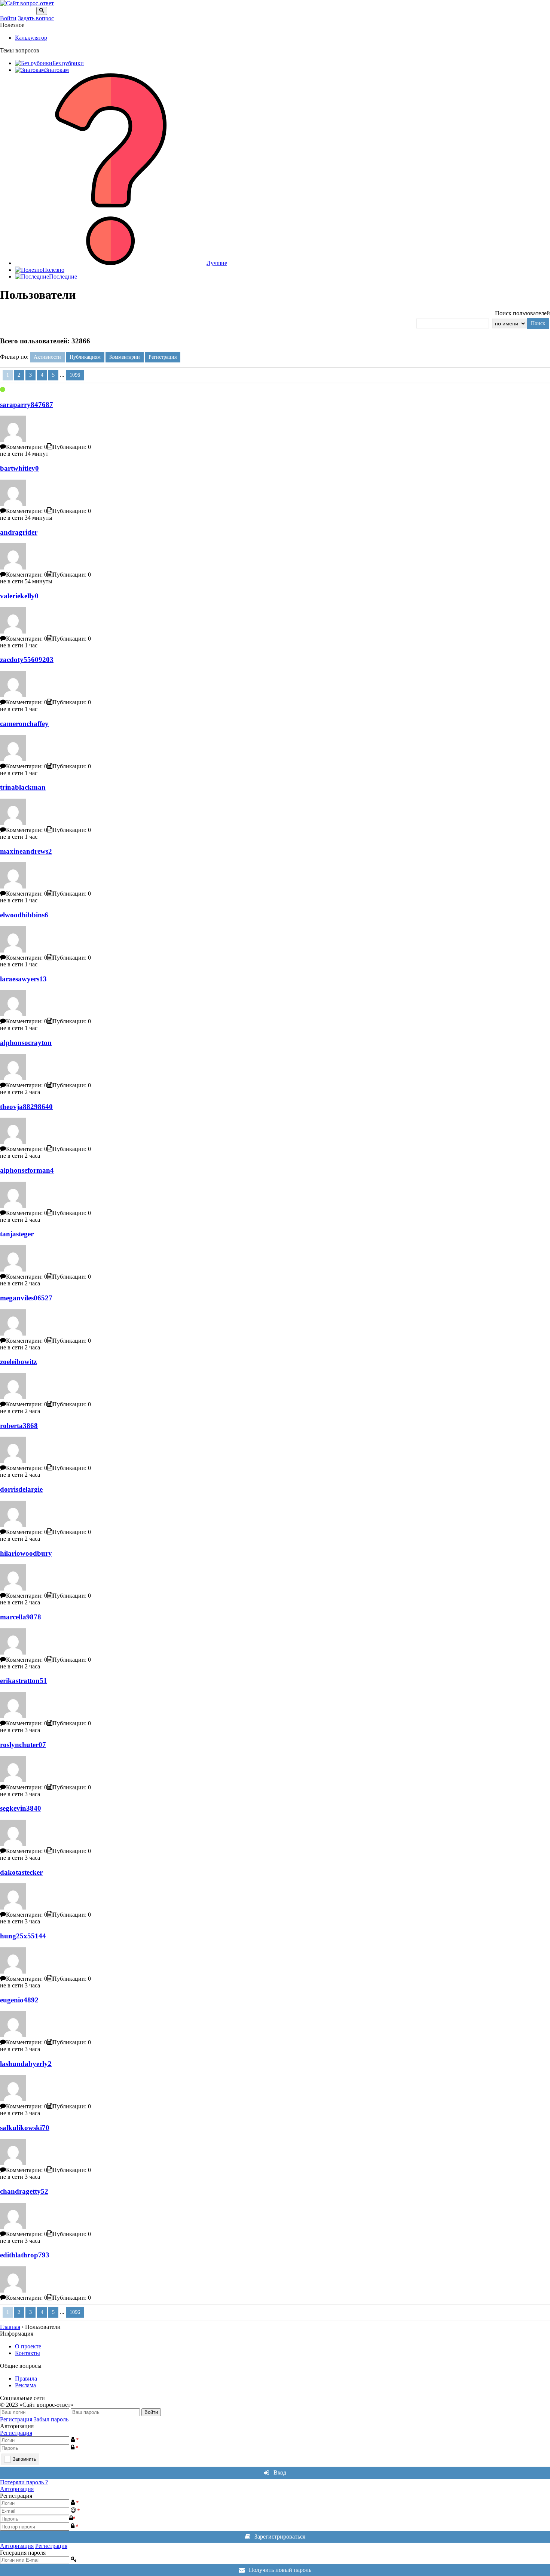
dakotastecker (21, 1872)
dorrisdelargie (21, 1489)
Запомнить (24, 2459)
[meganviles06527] (13, 1333)
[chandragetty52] (13, 2227)
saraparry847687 (27, 405)
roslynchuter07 (23, 1745)
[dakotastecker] (13, 1907)
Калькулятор (31, 38)
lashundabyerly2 (26, 2064)
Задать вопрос (36, 18)
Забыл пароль (51, 2419)
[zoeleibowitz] (13, 1397)
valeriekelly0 (19, 596)
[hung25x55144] (13, 1972)
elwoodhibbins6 (24, 915)
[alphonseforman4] (13, 1206)
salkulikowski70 (25, 2128)
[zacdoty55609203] (13, 695)
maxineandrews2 (26, 851)
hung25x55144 (23, 1936)
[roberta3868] (13, 1461)
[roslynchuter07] (13, 1780)
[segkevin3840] (13, 1844)
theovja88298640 (26, 1107)
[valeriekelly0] (13, 631)
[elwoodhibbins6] (13, 950)
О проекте (28, 2346)
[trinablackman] (13, 823)
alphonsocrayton (26, 1043)
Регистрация (16, 2419)
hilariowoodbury (26, 1553)
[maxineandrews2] (13, 886)
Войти (8, 18)
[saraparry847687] (13, 440)
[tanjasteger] (13, 1269)
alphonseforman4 (27, 1170)
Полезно (54, 270)
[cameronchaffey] (13, 759)
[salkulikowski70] (13, 2163)
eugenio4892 (19, 2000)
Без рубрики (68, 63)
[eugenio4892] (13, 2035)
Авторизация (17, 2489)
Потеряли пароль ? (24, 2482)
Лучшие (217, 263)
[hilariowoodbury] (13, 1588)
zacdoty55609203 (27, 660)
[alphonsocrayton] (13, 1078)
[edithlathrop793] (13, 2291)
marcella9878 (21, 1617)
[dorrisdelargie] (13, 1525)
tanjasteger (17, 1234)
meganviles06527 (26, 1298)
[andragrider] (13, 567)
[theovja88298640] (13, 1142)
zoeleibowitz (18, 1362)
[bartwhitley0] (13, 504)
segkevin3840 (21, 1808)
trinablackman (23, 787)
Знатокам (57, 70)
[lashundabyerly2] (13, 2099)
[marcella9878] (13, 1652)
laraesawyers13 (23, 979)
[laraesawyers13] (13, 1014)
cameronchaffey (24, 724)
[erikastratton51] (13, 1716)
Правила (26, 2378)
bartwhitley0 (19, 468)
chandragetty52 (24, 2191)
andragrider (19, 532)
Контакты (28, 2353)
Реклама (25, 2385)
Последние (63, 277)
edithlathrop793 (25, 2255)
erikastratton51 (24, 1681)
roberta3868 (19, 1426)
